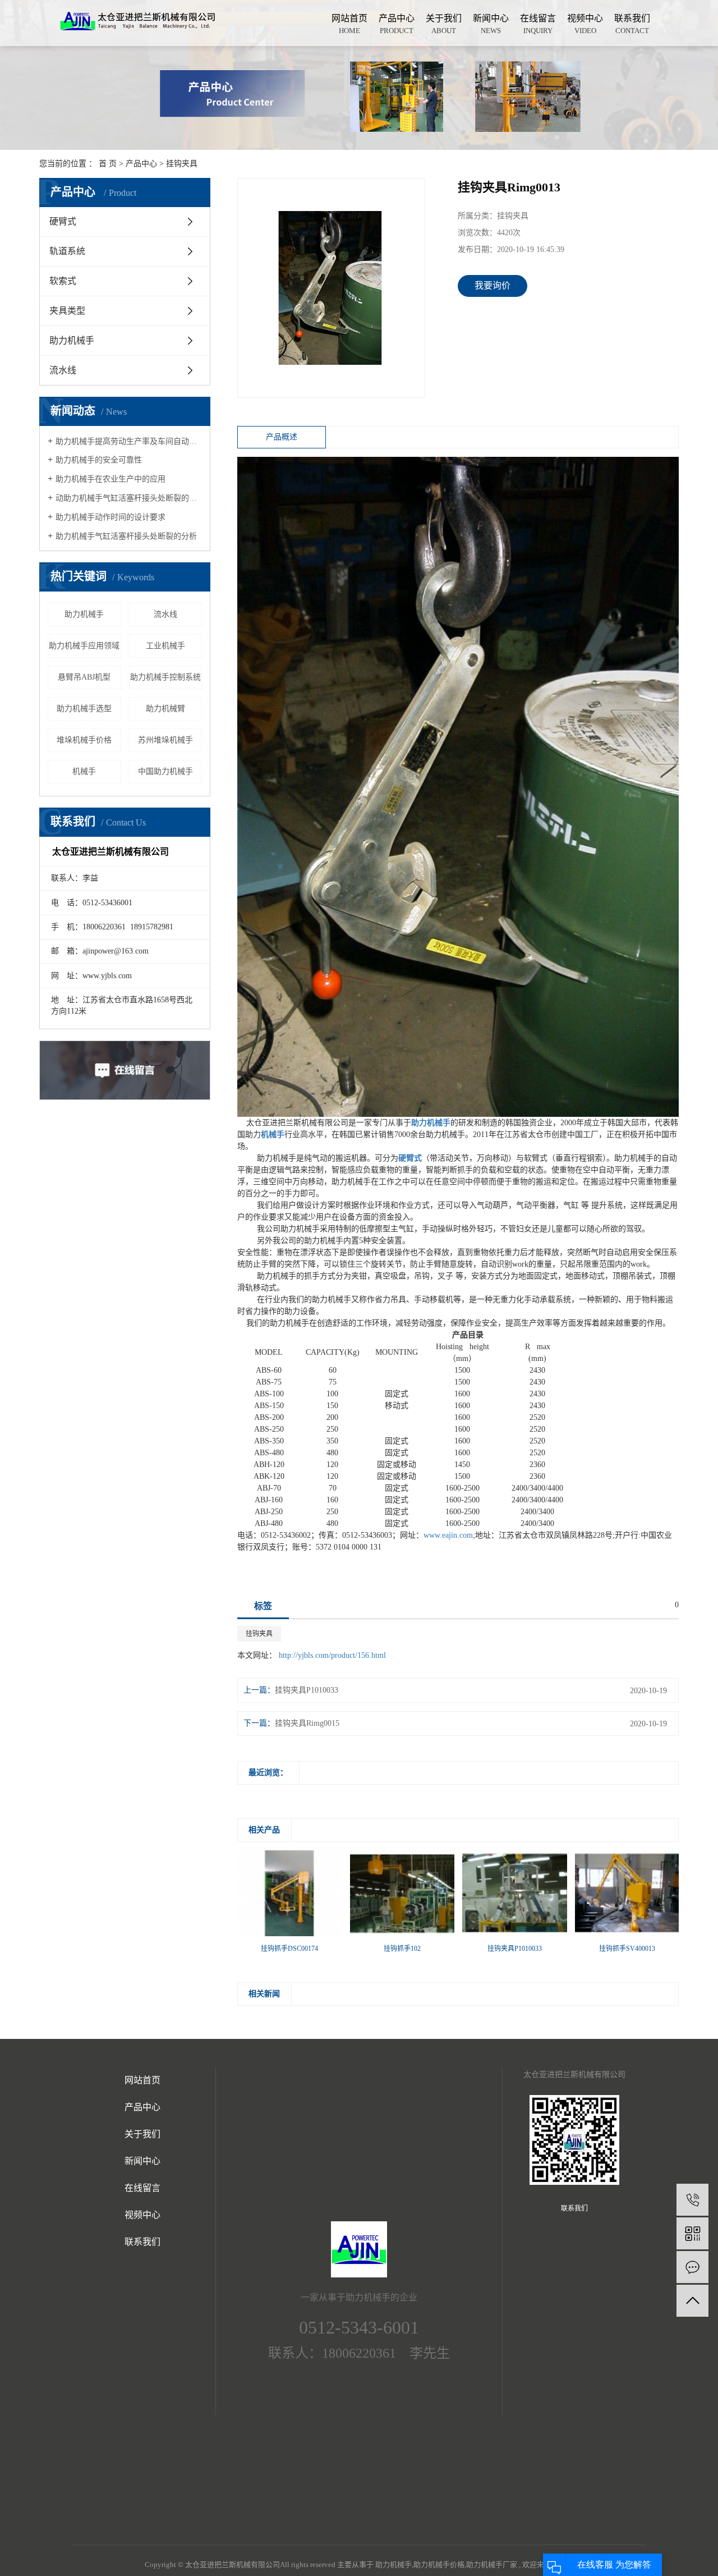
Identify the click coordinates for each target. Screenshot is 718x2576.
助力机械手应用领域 (84, 646)
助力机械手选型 (84, 709)
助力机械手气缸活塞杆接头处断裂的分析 (126, 536)
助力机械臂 (165, 709)
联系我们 (632, 24)
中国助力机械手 (165, 771)
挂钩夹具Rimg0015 (307, 1723)
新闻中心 (491, 24)
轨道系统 (67, 251)
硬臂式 (63, 221)
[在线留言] (692, 2267)
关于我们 (444, 24)
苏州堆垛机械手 (165, 740)
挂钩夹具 (182, 164)
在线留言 (538, 24)
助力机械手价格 (439, 2564)
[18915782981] (692, 2200)
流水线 (63, 370)
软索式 (63, 281)
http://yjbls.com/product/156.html (332, 1655)
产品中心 (397, 24)
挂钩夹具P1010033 (307, 1690)
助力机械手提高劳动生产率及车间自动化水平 (129, 441)
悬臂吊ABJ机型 (84, 677)
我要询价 (493, 285)
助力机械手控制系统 (165, 677)
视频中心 (585, 24)
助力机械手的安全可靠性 (99, 460)
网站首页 (349, 24)
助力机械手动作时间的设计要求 (111, 517)
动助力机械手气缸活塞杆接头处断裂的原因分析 (129, 498)
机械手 (84, 771)
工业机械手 (165, 646)
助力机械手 (72, 340)
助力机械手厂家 (492, 2564)
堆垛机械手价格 (84, 740)
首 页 (108, 164)
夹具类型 (67, 311)
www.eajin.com (448, 1535)
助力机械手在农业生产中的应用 (111, 479)
